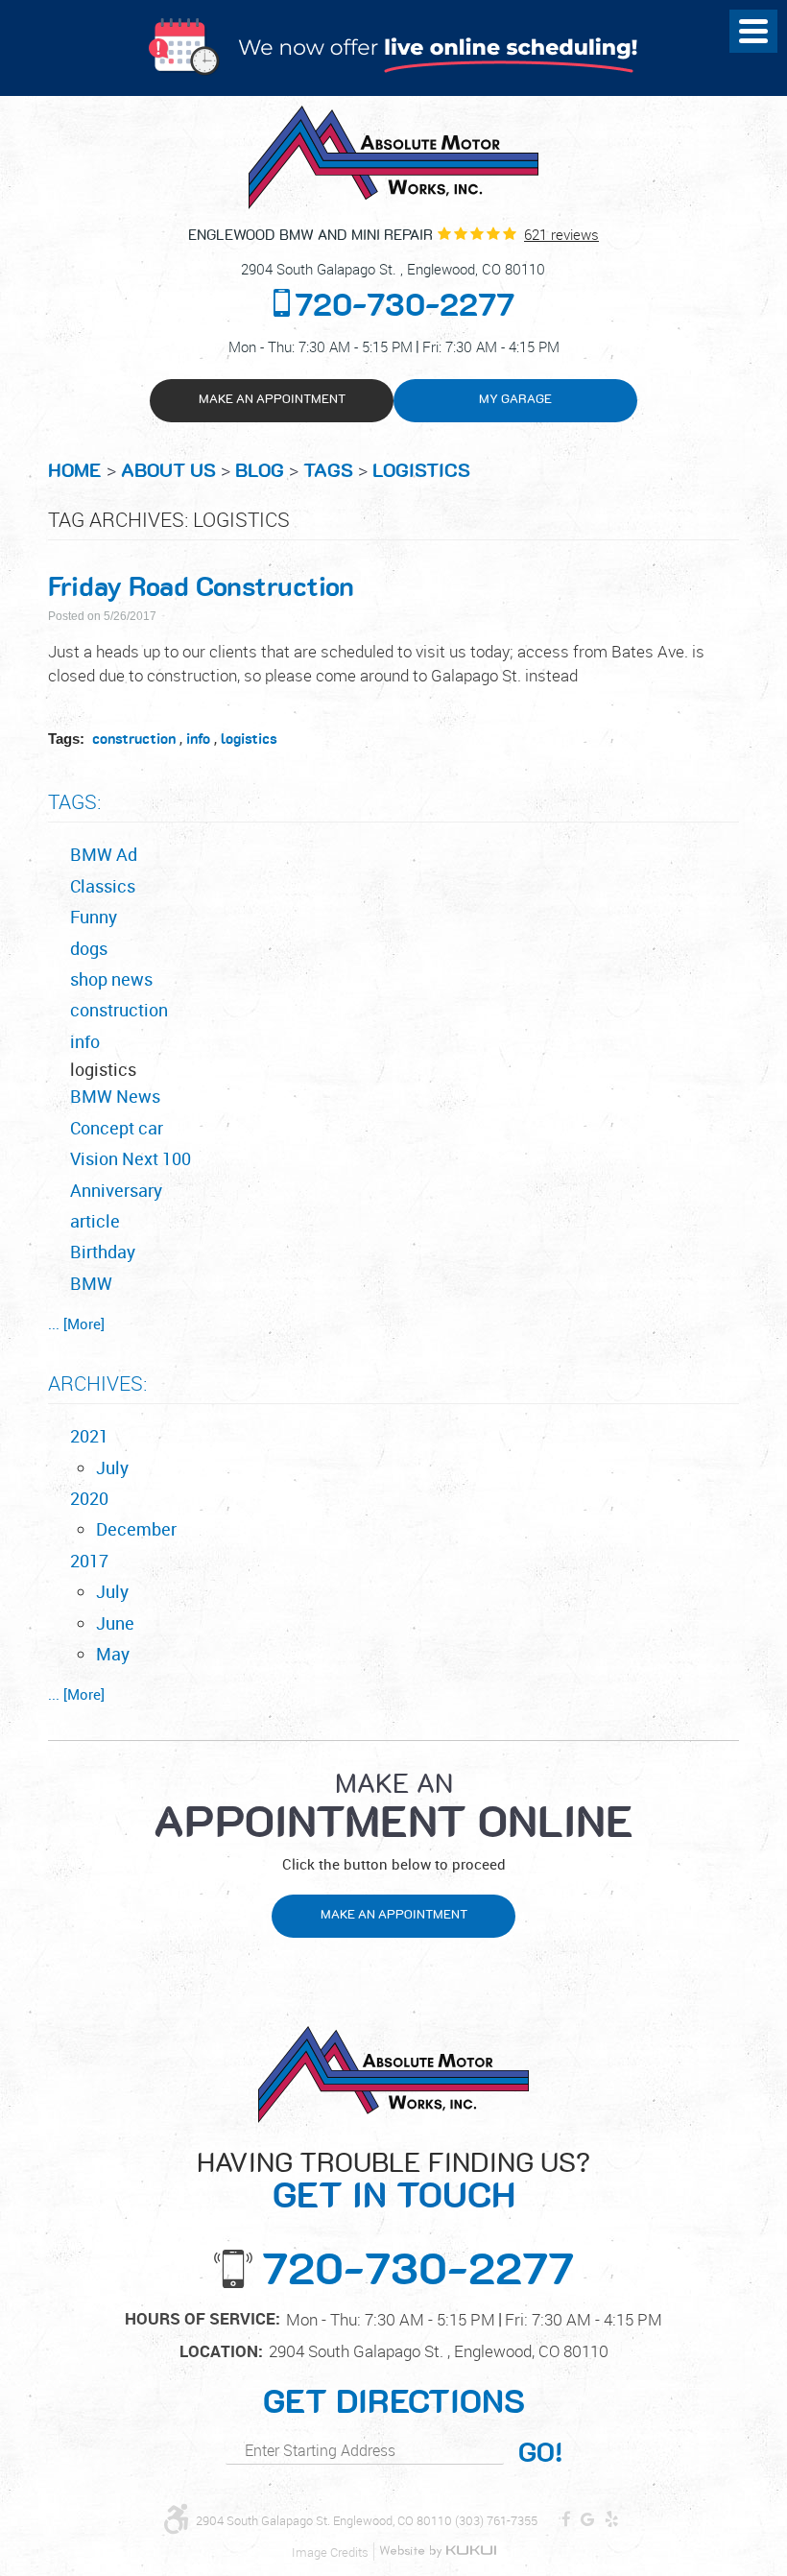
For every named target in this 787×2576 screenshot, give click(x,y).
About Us (168, 471)
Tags (328, 471)
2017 (89, 1561)
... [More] (76, 1324)
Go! (540, 2454)
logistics (421, 471)
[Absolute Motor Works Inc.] (393, 157)
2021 (89, 1436)
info (198, 739)
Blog (260, 471)
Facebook (566, 2520)
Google (588, 2520)
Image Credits (330, 2552)
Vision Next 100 (131, 1158)
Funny (94, 917)
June (115, 1623)
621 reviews (561, 234)
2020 (89, 1498)
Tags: (74, 801)
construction (134, 739)
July (112, 1467)
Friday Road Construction (201, 588)
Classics (103, 886)
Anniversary (116, 1190)
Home (75, 471)
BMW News (115, 1096)
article (95, 1221)
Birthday (103, 1252)
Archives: (97, 1383)
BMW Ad (104, 854)
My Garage (515, 400)
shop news (111, 979)
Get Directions (394, 2403)
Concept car (117, 1128)
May (113, 1654)
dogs (89, 948)
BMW (91, 1283)
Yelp (612, 2520)
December (136, 1529)
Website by (438, 2552)
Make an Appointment (272, 400)
